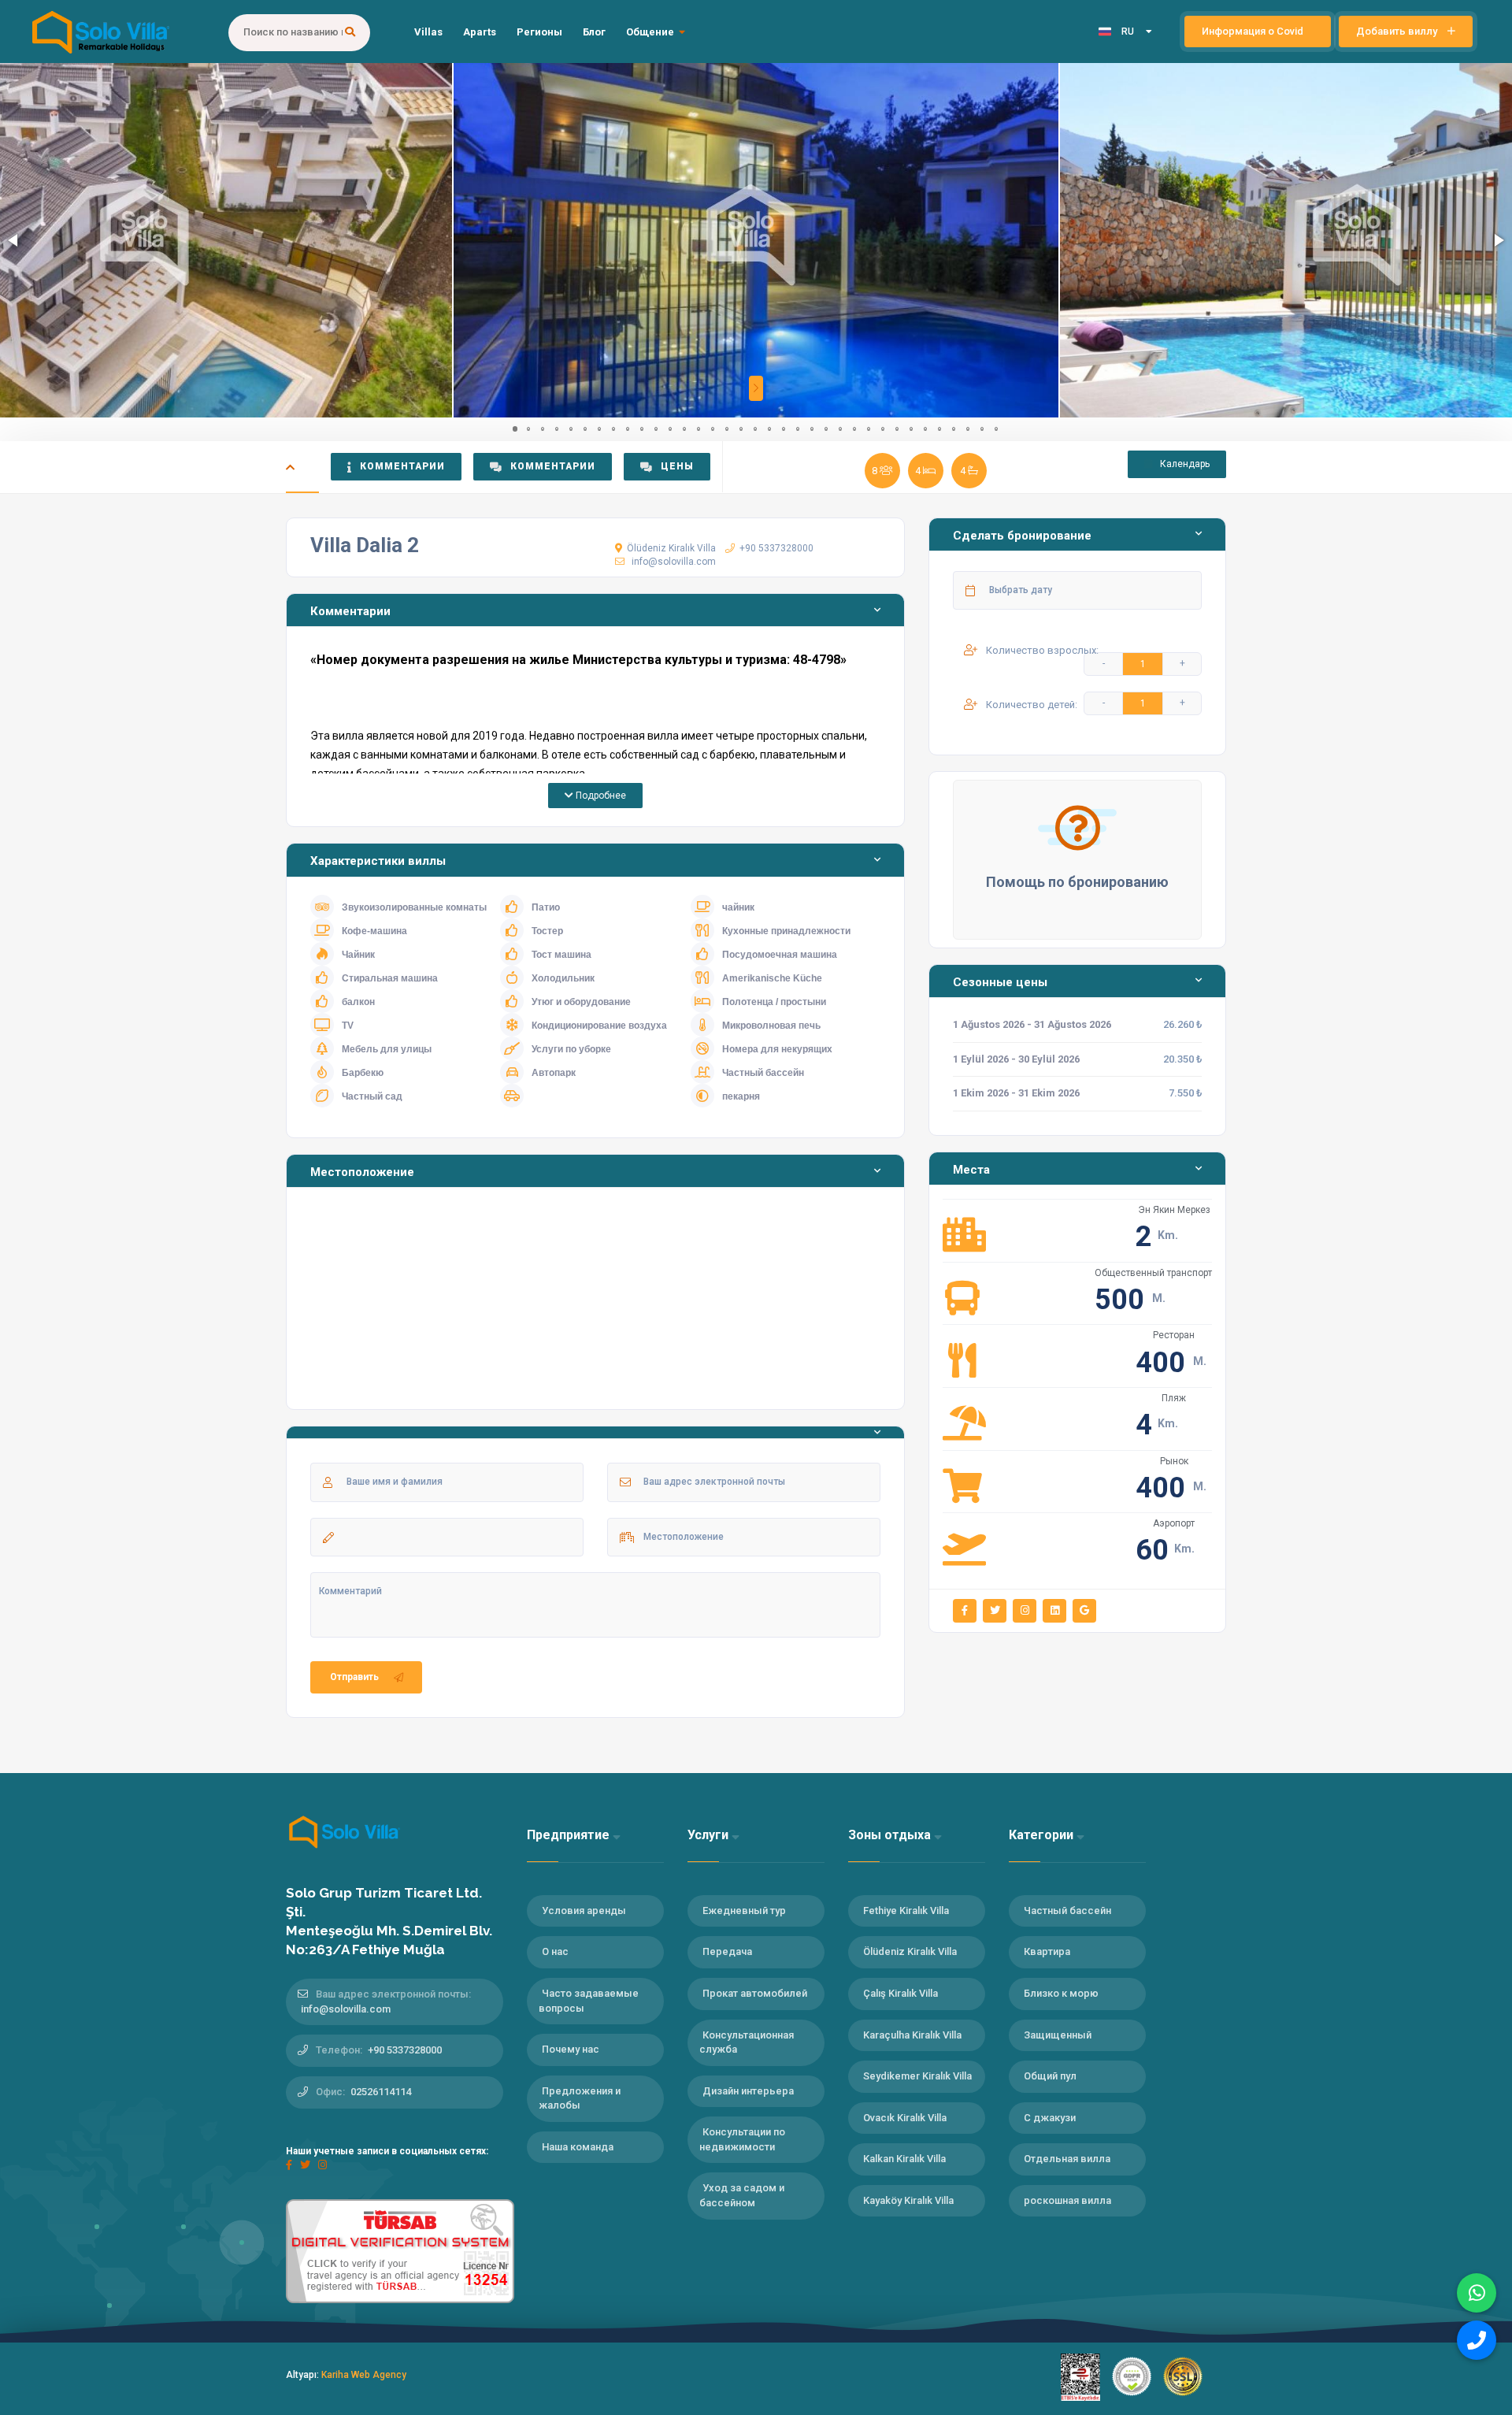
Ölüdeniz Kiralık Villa (671, 548)
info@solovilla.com (674, 562)
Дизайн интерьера (748, 2091)
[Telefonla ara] (1477, 2340)
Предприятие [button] (570, 1835)
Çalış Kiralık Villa (901, 1993)
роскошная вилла (1067, 2200)
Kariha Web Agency (364, 2375)
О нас (555, 1951)
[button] (14, 240)
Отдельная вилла (1067, 2159)
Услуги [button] (710, 1835)
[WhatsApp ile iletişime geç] (1477, 2293)
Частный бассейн (1067, 1910)
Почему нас (571, 2049)
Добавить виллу (1398, 31)
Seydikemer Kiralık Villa (917, 2076)
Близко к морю (1061, 1993)
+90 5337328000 (776, 548)
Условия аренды (584, 1910)
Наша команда (578, 2147)
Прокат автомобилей (755, 1993)
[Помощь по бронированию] (1077, 827)
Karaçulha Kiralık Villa (912, 2035)
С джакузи (1050, 2118)
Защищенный (1058, 2035)
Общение (650, 32)
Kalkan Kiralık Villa (904, 2159)
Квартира (1047, 1951)
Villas (428, 32)
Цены (677, 466)
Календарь (1184, 464)
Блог (594, 32)
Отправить (354, 1677)
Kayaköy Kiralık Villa (908, 2200)
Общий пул (1050, 2076)
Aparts (480, 32)
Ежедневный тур (744, 1910)
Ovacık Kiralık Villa (905, 2118)
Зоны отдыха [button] (891, 1835)
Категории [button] (1043, 1835)
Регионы (539, 32)
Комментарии (402, 466)
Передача (727, 1951)
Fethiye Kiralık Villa (906, 1910)
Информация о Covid (1254, 31)
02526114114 (381, 2092)
